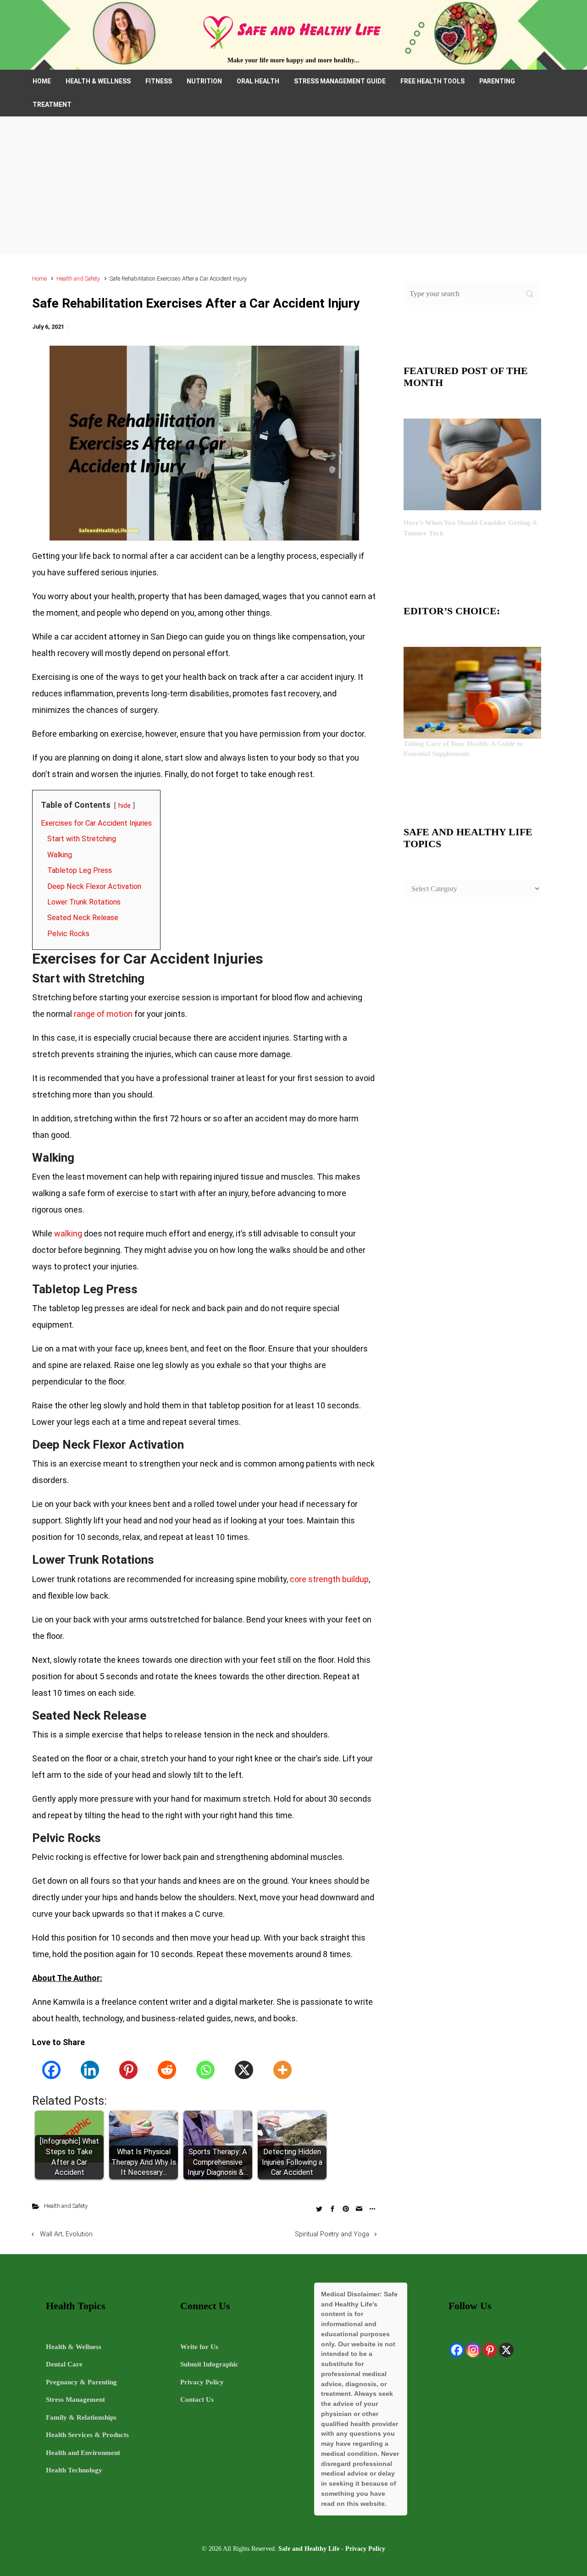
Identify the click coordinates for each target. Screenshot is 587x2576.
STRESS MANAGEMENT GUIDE (340, 81)
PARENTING (497, 81)
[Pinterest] (128, 2070)
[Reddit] (167, 2070)
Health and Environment (83, 2453)
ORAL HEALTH (258, 81)
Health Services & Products (87, 2435)
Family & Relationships (81, 2417)
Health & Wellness (74, 2347)
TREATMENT (52, 105)
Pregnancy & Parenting (81, 2382)
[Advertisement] (293, 185)
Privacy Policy (202, 2382)
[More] (282, 2070)
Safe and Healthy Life (309, 2548)
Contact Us (197, 2399)
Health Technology (74, 2470)
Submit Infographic (209, 2364)
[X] (244, 2070)
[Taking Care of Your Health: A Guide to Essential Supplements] (472, 692)
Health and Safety (78, 279)
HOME (42, 81)
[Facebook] (51, 2070)
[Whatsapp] (205, 2070)
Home (39, 279)
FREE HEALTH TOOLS (432, 81)
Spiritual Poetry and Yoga (332, 2234)
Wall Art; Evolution (66, 2234)
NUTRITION (204, 81)
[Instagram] (473, 2350)
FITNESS (159, 81)
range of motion (103, 1014)
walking (68, 1233)
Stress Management (75, 2399)
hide (125, 806)
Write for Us (199, 2347)
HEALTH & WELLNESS (98, 81)
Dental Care (64, 2364)
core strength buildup (329, 1579)
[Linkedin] (90, 2070)
